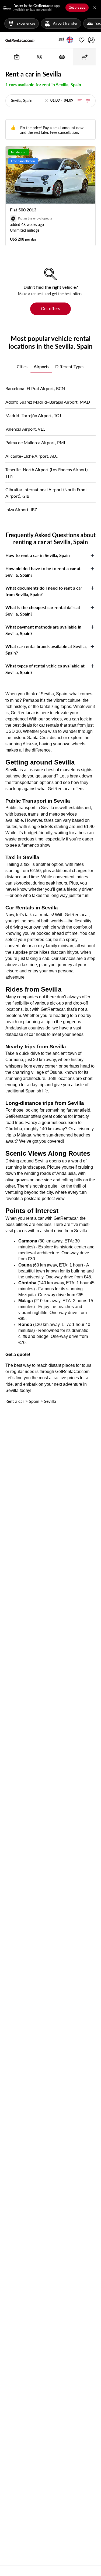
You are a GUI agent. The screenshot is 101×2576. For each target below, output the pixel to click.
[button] (61, 40)
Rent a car (15, 1401)
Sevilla (50, 1401)
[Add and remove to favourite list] (90, 152)
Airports (41, 366)
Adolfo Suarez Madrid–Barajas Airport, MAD (48, 402)
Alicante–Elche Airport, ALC (32, 456)
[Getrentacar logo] (20, 40)
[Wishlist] (82, 40)
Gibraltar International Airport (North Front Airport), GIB (46, 493)
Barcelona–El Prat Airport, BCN (35, 388)
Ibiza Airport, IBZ (21, 509)
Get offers (50, 308)
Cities (22, 366)
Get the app (77, 7)
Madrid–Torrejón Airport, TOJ (33, 415)
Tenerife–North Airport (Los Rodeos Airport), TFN (47, 473)
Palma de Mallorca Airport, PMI (35, 442)
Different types (70, 366)
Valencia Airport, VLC (25, 429)
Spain (34, 1401)
